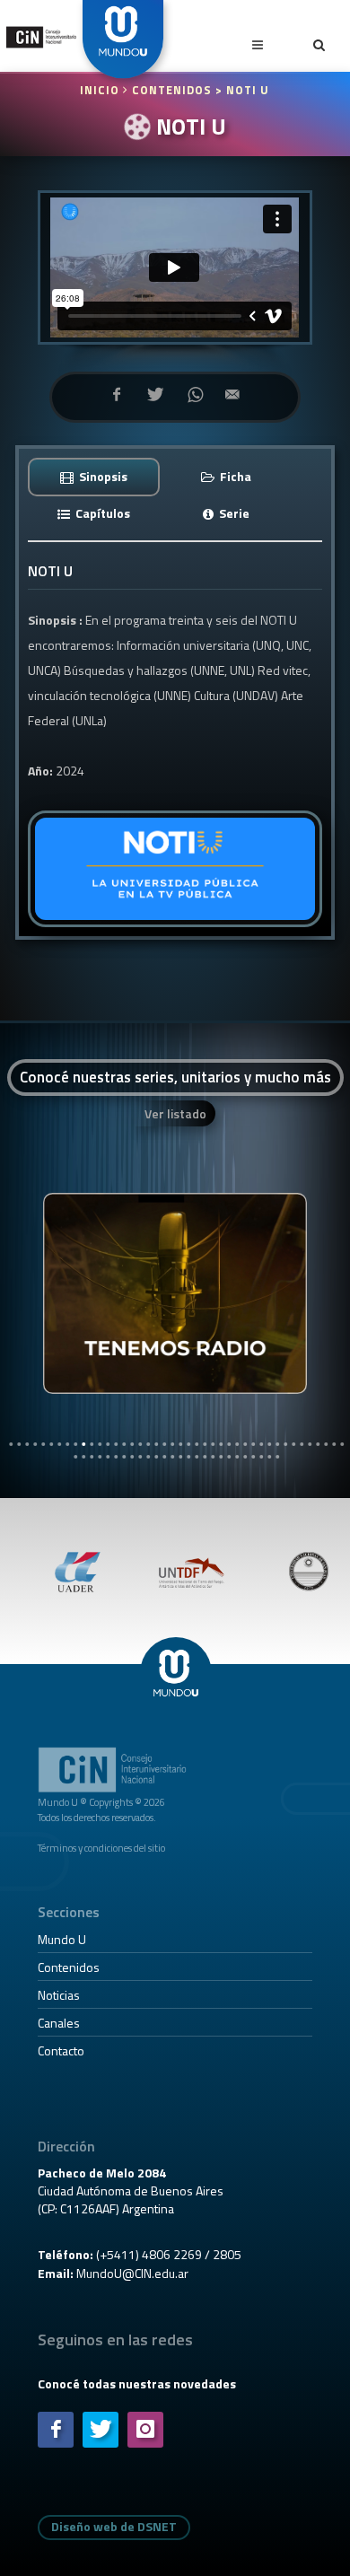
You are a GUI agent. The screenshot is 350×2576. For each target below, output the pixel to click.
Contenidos (69, 1967)
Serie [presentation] (233, 513)
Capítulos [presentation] (101, 513)
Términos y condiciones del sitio (101, 1848)
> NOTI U (242, 90)
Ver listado (175, 1113)
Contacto (61, 2050)
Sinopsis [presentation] (102, 476)
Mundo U (62, 1939)
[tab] (94, 476)
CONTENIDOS (172, 90)
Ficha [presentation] (234, 476)
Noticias (59, 1995)
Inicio (101, 90)
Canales (59, 2023)
